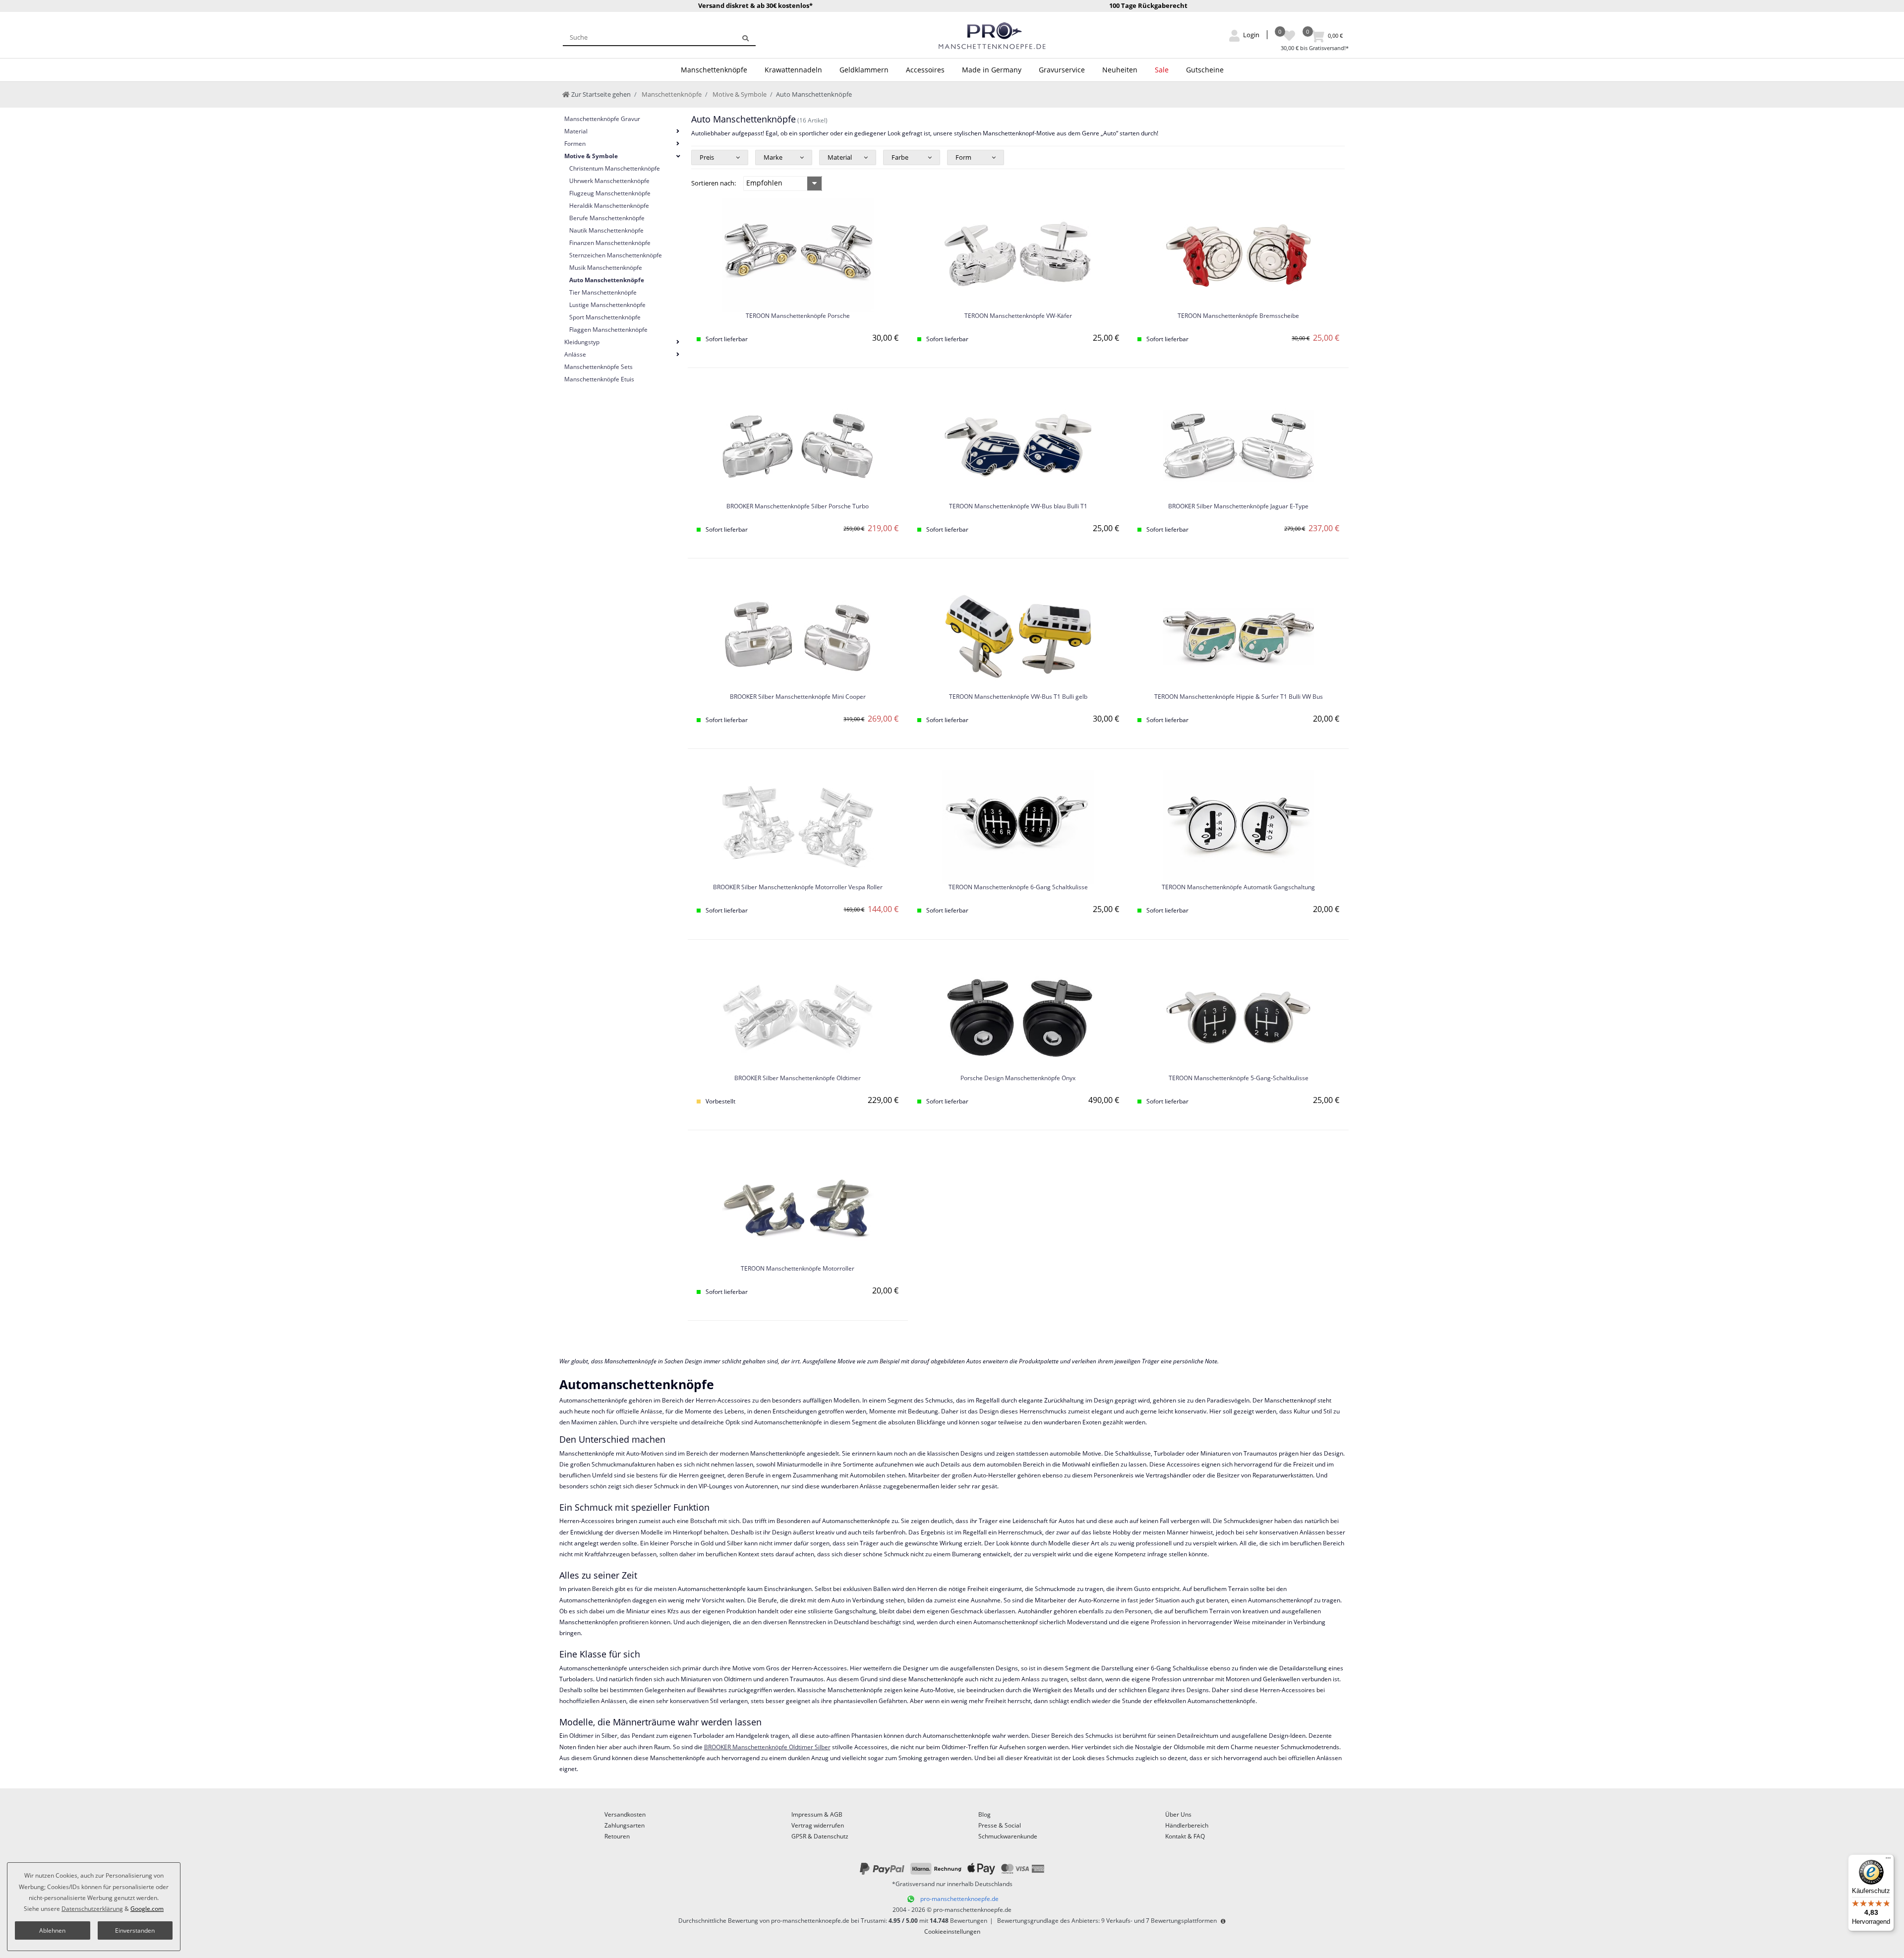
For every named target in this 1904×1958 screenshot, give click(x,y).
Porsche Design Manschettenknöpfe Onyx (1018, 1078)
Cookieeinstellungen (952, 1931)
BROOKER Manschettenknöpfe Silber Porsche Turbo (798, 507)
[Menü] (1888, 1860)
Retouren (617, 1836)
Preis (707, 157)
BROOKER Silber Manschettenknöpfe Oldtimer (798, 1078)
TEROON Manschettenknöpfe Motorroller (798, 1269)
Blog (984, 1814)
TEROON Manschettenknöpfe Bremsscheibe (1238, 316)
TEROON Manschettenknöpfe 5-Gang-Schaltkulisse (1239, 1078)
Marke (773, 157)
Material (840, 157)
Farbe (900, 157)
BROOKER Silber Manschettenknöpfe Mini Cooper (798, 697)
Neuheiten (1120, 70)
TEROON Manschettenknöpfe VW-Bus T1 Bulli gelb (1018, 697)
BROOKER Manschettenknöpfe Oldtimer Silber (767, 1747)
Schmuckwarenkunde (1008, 1836)
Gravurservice (1062, 70)
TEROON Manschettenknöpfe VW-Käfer (1018, 316)
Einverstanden (135, 1930)
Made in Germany (992, 70)
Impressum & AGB (817, 1814)
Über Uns (1178, 1814)
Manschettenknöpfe (714, 70)
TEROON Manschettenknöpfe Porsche (798, 316)
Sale (1162, 70)
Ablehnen (52, 1930)
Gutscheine (1205, 70)
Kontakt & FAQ (1185, 1836)
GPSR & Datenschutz (820, 1836)
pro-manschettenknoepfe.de (959, 1899)
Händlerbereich (1187, 1825)
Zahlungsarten (625, 1825)
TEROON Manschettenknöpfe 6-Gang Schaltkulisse (1018, 887)
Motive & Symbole (739, 94)
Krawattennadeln (793, 70)
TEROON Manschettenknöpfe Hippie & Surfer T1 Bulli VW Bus (1239, 697)
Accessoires (925, 70)
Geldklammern (864, 70)
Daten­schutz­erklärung (92, 1909)
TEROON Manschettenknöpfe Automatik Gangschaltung (1238, 887)
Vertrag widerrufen (818, 1825)
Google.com (147, 1909)
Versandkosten (625, 1814)
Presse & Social (1000, 1825)
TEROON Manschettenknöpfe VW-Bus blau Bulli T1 (1018, 507)
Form (963, 157)
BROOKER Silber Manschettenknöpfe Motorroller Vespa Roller (798, 887)
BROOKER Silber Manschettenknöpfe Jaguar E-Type (1238, 507)
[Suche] (745, 37)
